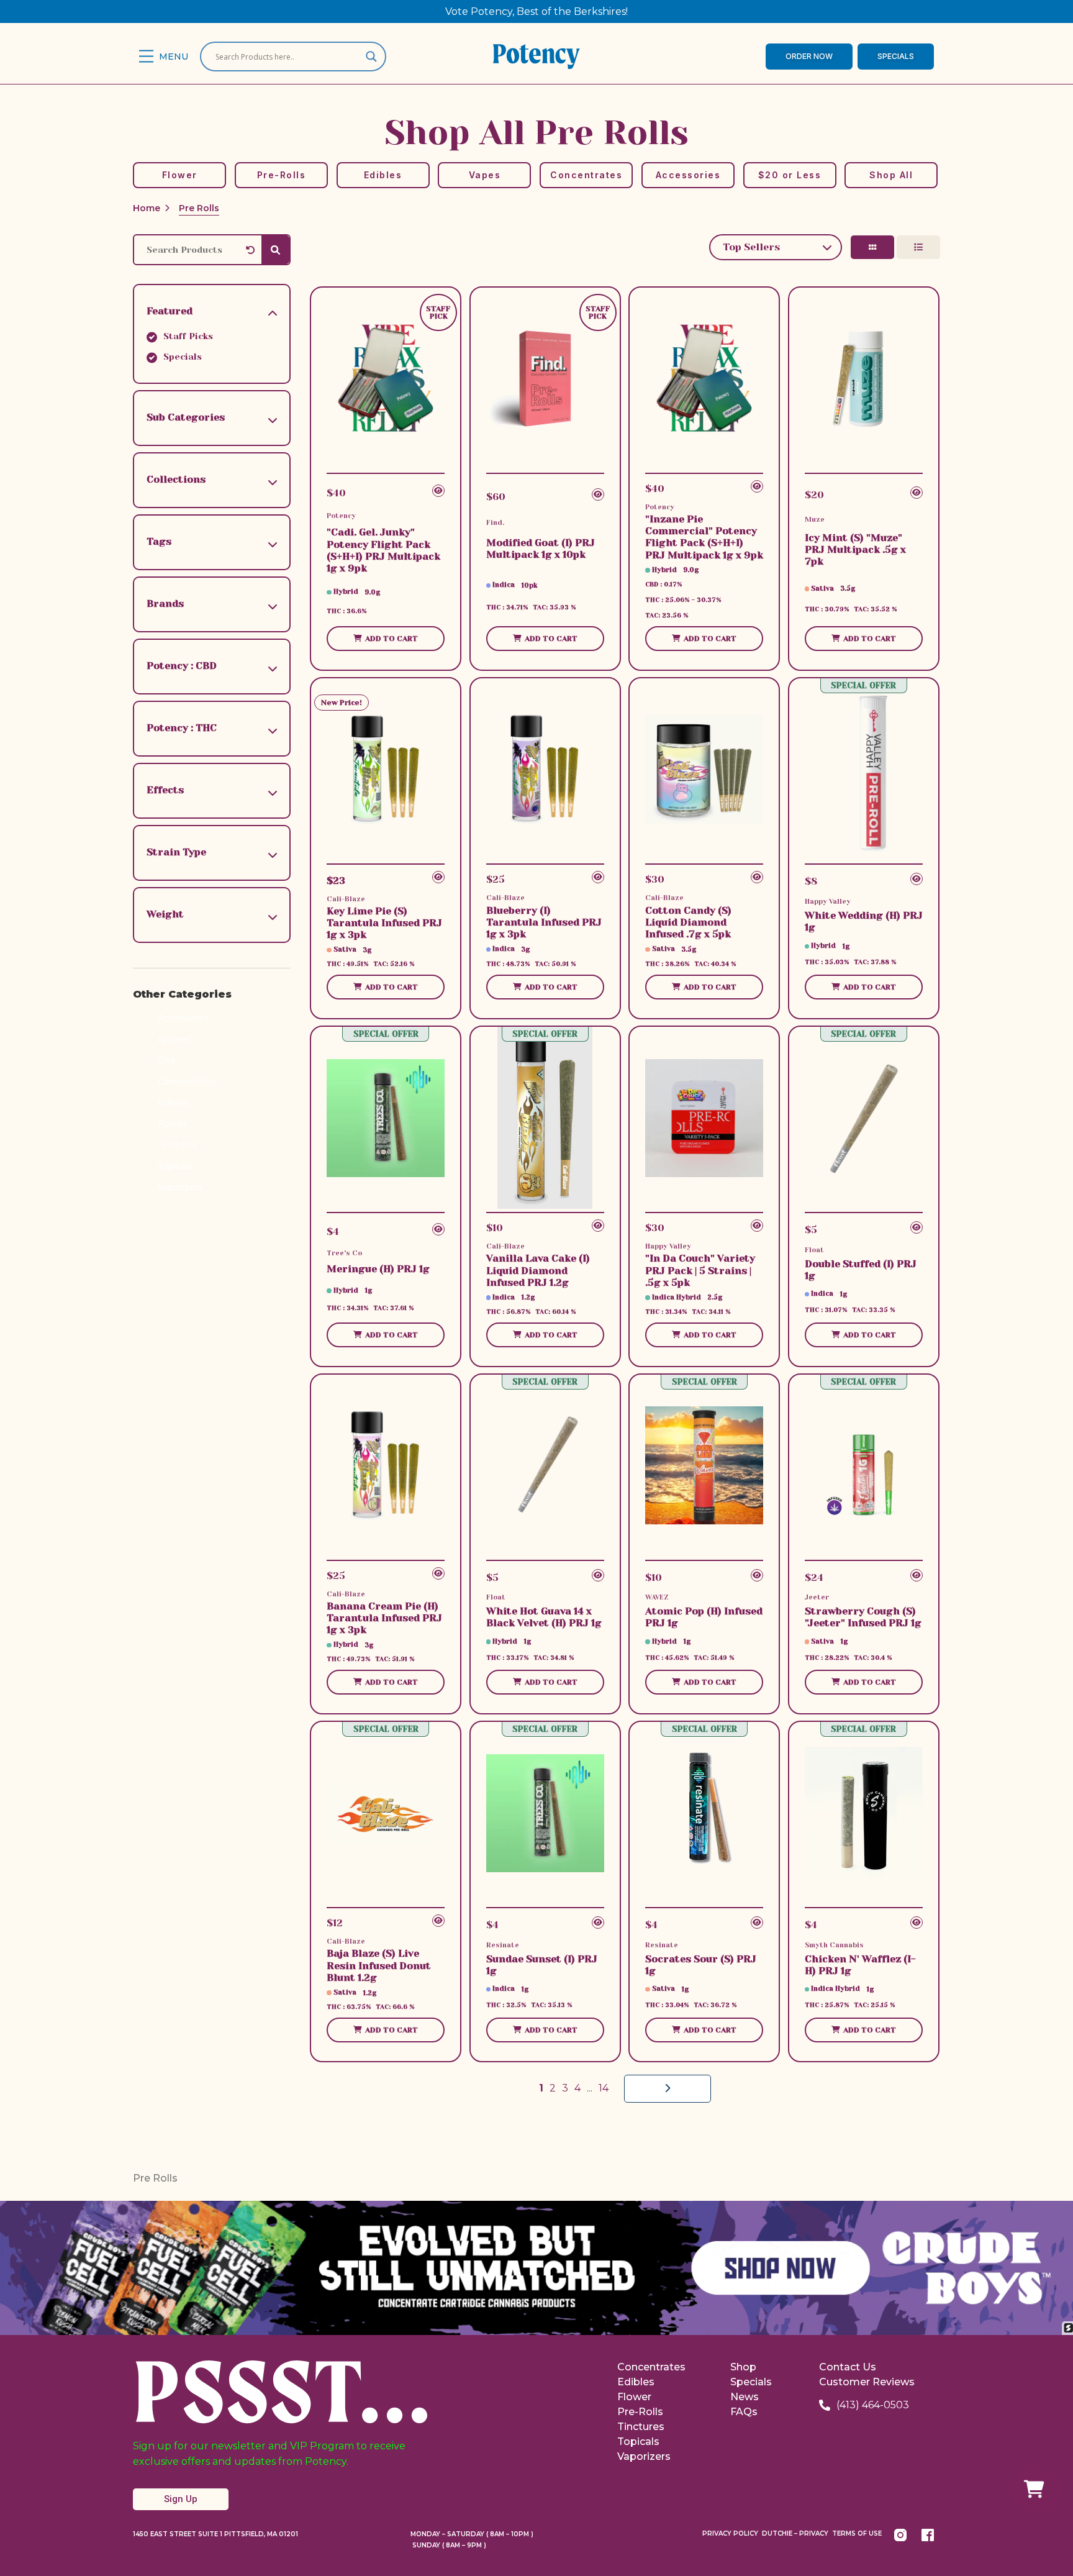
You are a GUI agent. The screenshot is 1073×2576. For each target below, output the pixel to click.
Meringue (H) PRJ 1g (378, 1269)
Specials (751, 2382)
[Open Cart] (1036, 2489)
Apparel (174, 1039)
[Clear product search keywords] (254, 250)
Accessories (183, 1018)
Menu (174, 57)
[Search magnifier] (371, 57)
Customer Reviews (867, 2382)
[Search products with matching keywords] (275, 250)
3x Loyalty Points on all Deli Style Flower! (536, 11)
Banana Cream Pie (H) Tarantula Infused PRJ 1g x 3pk (384, 1618)
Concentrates (187, 1081)
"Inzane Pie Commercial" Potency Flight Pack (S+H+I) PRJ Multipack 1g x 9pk (704, 537)
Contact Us (848, 2367)
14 (604, 2088)
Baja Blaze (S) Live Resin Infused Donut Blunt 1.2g (379, 1965)
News (745, 2397)
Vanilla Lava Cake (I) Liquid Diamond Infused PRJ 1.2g (538, 1270)
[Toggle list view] (918, 247)
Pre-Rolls (640, 2412)
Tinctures (178, 1145)
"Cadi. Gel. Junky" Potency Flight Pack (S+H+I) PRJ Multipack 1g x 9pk (383, 550)
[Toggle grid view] (872, 247)
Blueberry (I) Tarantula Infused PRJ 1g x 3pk (544, 922)
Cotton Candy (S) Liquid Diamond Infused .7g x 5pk (688, 922)
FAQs (744, 2412)
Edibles (173, 1103)
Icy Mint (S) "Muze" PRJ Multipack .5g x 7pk (855, 549)
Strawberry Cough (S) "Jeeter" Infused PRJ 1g (863, 1617)
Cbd (166, 1060)
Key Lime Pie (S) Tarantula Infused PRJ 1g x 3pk (384, 923)
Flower (172, 1124)
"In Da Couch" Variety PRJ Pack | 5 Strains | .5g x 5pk (700, 1270)
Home (147, 208)
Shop (743, 2367)
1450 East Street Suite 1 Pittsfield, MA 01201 (215, 2534)
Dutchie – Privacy (795, 2533)
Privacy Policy (730, 2533)
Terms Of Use (857, 2533)
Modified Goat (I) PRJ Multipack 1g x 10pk (541, 548)
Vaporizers (180, 1187)
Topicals (174, 1166)
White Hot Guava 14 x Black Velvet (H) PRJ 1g (544, 1617)
